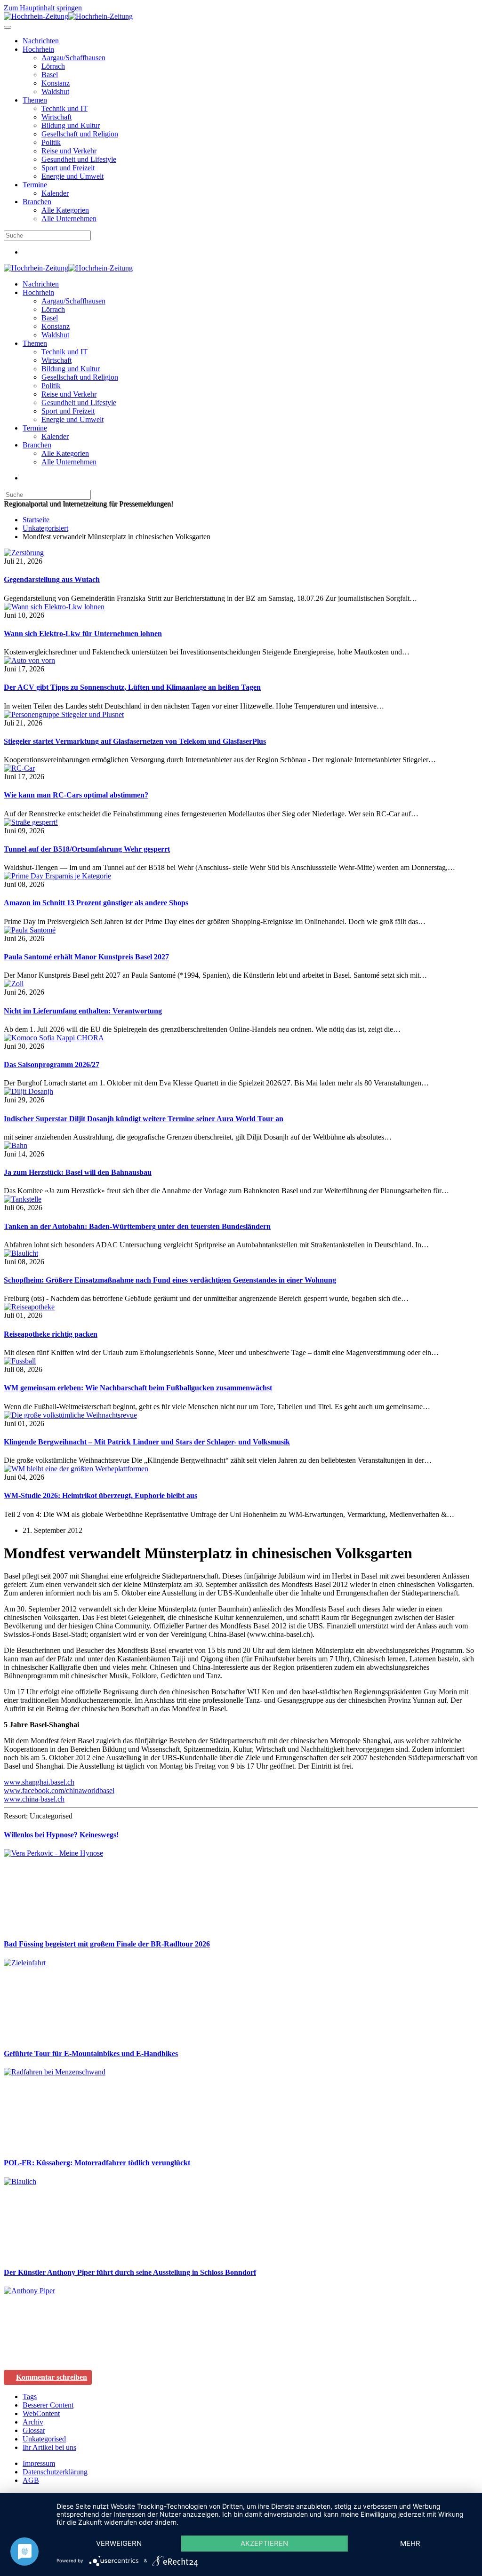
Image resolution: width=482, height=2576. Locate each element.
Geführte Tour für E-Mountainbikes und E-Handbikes (91, 2054)
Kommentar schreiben (52, 2377)
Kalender (55, 193)
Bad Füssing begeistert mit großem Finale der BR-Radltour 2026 (107, 1944)
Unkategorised (44, 2439)
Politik (51, 142)
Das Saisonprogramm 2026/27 (52, 1065)
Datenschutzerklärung (55, 2472)
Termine (35, 185)
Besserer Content (48, 2405)
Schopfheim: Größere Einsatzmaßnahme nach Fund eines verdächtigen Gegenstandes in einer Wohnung (170, 1280)
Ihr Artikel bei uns (49, 2447)
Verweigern (119, 2543)
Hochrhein (38, 49)
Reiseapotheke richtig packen (51, 1334)
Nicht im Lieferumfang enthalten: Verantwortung (83, 1011)
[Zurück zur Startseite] (68, 16)
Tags (30, 2397)
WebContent (41, 2413)
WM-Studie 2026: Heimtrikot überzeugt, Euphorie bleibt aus (100, 1495)
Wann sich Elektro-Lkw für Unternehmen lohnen (83, 634)
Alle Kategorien (65, 210)
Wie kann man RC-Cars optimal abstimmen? (76, 795)
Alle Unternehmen (69, 219)
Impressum (39, 2463)
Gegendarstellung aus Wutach (52, 579)
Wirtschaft (56, 117)
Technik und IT (64, 108)
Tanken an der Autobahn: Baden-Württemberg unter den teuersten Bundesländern (137, 1226)
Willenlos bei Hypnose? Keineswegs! (61, 1835)
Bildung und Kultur (71, 125)
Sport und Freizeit (68, 168)
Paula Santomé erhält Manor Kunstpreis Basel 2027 (86, 957)
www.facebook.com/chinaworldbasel (59, 1790)
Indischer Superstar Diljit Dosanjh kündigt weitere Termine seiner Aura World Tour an (144, 1119)
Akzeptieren (264, 2543)
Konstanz (56, 83)
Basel (50, 75)
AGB (31, 2480)
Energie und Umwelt (72, 176)
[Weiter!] (74, 1926)
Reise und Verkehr (69, 151)
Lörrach (53, 66)
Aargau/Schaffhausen (73, 58)
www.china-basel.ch (34, 1799)
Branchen (37, 202)
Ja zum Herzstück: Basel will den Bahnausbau (78, 1172)
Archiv (33, 2422)
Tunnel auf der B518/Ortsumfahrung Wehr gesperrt (87, 849)
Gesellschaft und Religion (80, 134)
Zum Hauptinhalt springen (43, 8)
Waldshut (55, 92)
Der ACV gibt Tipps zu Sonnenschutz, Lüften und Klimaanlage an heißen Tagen (132, 687)
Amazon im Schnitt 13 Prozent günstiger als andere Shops (96, 903)
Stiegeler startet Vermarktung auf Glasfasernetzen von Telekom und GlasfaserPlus (135, 741)
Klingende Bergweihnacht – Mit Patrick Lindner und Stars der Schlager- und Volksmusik (147, 1442)
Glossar (34, 2430)
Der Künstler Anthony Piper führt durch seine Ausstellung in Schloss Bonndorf (130, 2272)
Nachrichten (41, 41)
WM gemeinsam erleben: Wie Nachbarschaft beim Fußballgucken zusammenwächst (138, 1388)
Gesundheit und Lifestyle (79, 159)
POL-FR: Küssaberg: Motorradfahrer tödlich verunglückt (97, 2163)
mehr (410, 2543)
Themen (35, 100)
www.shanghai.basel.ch (39, 1782)
